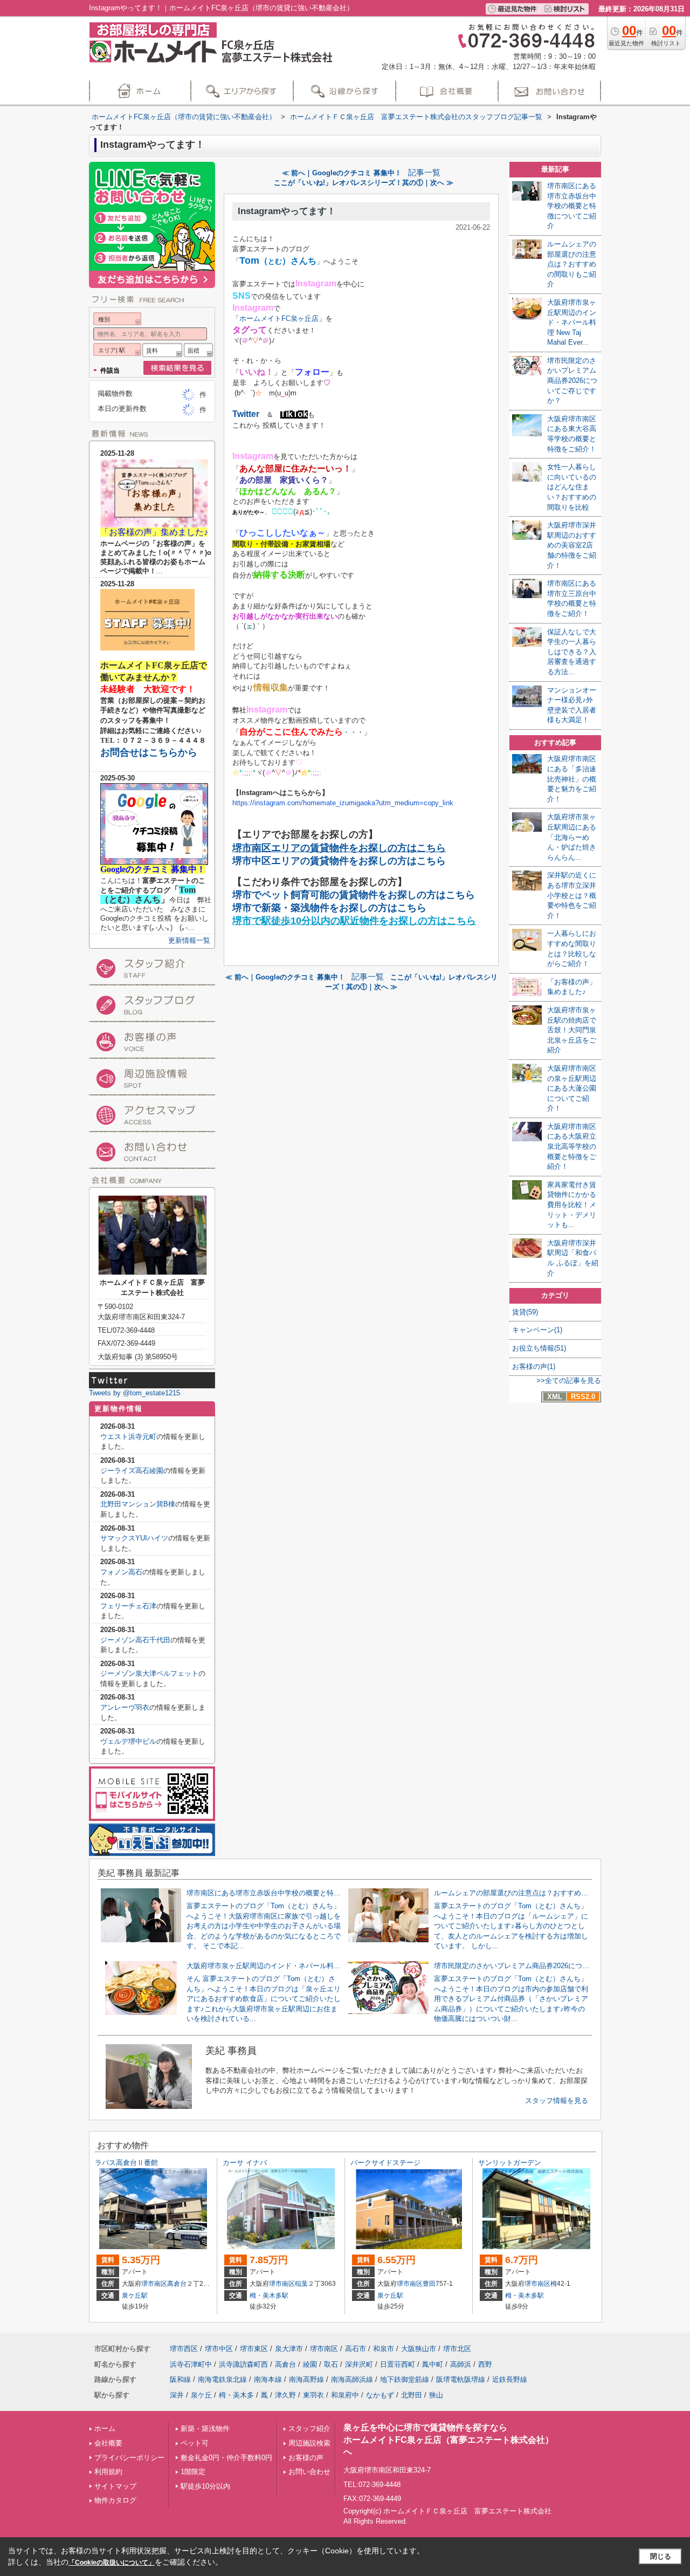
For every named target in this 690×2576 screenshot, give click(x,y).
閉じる (661, 2556)
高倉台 (177, 2284)
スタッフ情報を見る (557, 2101)
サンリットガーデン (510, 2163)
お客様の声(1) (534, 1366)
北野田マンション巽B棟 (138, 1504)
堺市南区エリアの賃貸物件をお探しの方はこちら (339, 848)
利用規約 (108, 2472)
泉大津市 (289, 2349)
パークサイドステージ (385, 2163)
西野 (485, 2364)
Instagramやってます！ (287, 211)
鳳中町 (433, 2364)
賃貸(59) (525, 1312)
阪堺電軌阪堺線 (461, 2379)
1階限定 (193, 2472)
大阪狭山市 (419, 2349)
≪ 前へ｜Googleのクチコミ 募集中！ (342, 173)
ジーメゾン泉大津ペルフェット (149, 1673)
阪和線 (180, 2379)
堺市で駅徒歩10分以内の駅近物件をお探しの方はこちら (354, 921)
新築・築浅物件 (205, 2428)
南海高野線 (306, 2379)
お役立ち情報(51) (539, 1348)
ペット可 (195, 2443)
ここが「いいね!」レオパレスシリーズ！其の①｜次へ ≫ (364, 183)
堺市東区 (254, 2349)
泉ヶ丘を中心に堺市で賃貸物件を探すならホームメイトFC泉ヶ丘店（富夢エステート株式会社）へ (448, 2440)
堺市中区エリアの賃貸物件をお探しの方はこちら (339, 861)
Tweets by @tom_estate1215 (134, 1393)
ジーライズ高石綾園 (132, 1471)
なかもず (380, 2395)
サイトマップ (115, 2486)
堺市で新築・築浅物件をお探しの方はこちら (329, 908)
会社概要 (108, 2443)
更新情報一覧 (189, 940)
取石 (331, 2364)
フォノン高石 (121, 1572)
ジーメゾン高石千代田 (135, 1640)
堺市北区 (457, 2349)
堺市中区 (219, 2349)
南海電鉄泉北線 (222, 2379)
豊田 (429, 2284)
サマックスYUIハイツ (134, 1538)
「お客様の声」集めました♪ (154, 532)
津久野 (285, 2395)
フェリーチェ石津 (128, 1606)
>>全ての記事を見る (569, 1381)
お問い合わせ (309, 2472)
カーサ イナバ (245, 2163)
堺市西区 (184, 2349)
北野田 (412, 2395)
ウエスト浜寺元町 (128, 1437)
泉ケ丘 (201, 2395)
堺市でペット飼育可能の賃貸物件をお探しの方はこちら (354, 895)
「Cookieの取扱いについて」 (112, 2563)
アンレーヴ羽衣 (125, 1707)
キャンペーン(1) (537, 1330)
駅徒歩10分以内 (205, 2486)
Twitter (246, 414)
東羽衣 (313, 2395)
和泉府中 (345, 2395)
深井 (177, 2395)
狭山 (436, 2395)
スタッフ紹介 (309, 2428)
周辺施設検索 (309, 2443)
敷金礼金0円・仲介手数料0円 (226, 2458)
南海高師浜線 (352, 2379)
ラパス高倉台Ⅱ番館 (126, 2163)
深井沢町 (359, 2364)
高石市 (356, 2349)
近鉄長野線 (510, 2379)
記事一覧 (424, 173)
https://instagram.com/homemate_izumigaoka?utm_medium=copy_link (343, 803)
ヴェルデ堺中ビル (128, 1741)
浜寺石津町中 (191, 2364)
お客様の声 (306, 2458)
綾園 (310, 2364)
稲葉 (301, 2284)
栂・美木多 (236, 2395)
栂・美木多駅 (269, 2296)
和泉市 (384, 2349)
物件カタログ (115, 2500)
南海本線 (268, 2379)
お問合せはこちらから (149, 752)
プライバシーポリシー (129, 2458)
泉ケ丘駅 (135, 2296)
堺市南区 (154, 2284)
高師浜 (461, 2364)
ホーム (105, 2428)
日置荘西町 (398, 2364)
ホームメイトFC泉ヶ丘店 (279, 318)
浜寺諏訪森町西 (243, 2364)
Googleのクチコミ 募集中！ (153, 869)
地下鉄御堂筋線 (405, 2379)
